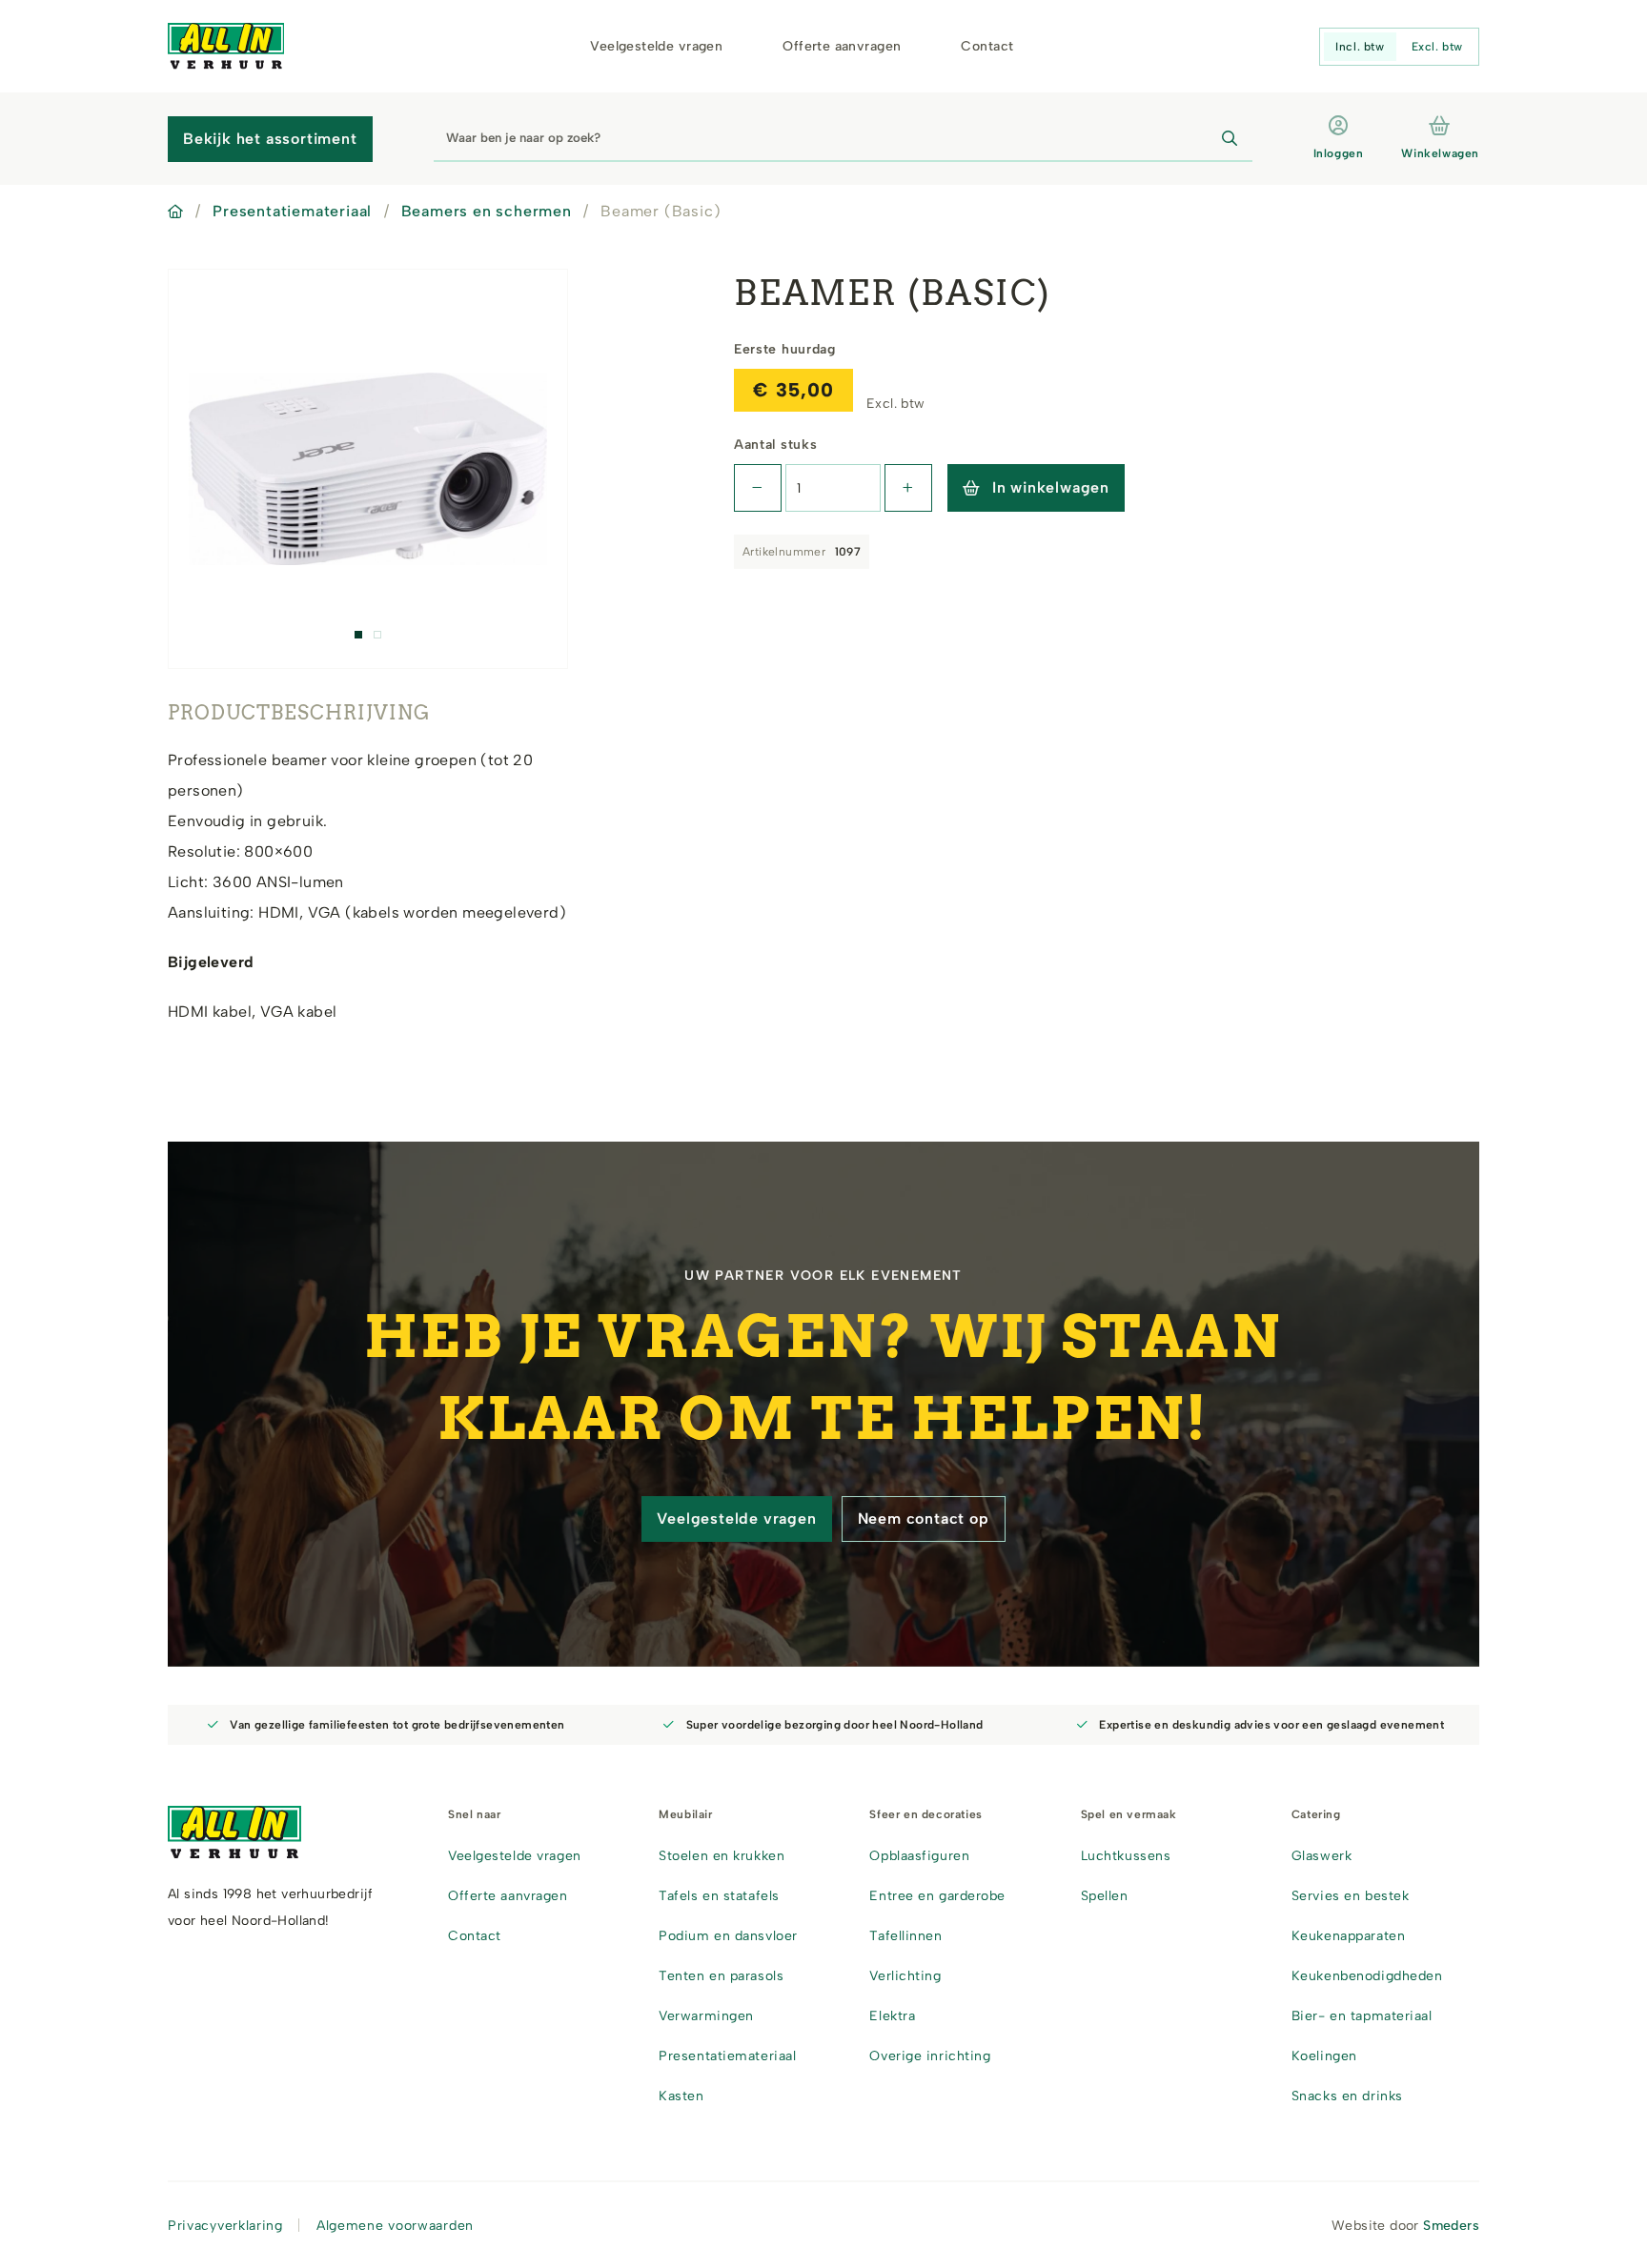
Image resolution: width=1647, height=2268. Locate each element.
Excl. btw (1437, 47)
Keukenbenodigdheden (1367, 1976)
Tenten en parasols (721, 1976)
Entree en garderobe (937, 1896)
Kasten (681, 2096)
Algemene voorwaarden (395, 2226)
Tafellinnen (905, 1936)
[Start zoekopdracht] (1230, 139)
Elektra (892, 2016)
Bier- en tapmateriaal (1362, 2016)
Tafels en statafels (719, 1896)
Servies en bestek (1351, 1896)
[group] (368, 469)
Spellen (1105, 1896)
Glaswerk (1322, 1856)
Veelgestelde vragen (656, 46)
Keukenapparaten (1348, 1936)
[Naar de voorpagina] (226, 46)
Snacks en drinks (1347, 2096)
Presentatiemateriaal (292, 211)
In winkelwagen (1051, 487)
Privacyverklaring (225, 2226)
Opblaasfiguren (919, 1856)
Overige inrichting (930, 2056)
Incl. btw (1360, 47)
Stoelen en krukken (722, 1856)
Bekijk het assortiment (270, 139)
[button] (358, 635)
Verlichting (905, 1976)
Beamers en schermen (487, 211)
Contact (987, 46)
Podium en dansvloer (728, 1936)
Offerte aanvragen (842, 46)
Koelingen (1324, 2056)
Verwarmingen (706, 2016)
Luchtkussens (1126, 1856)
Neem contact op (924, 1519)
